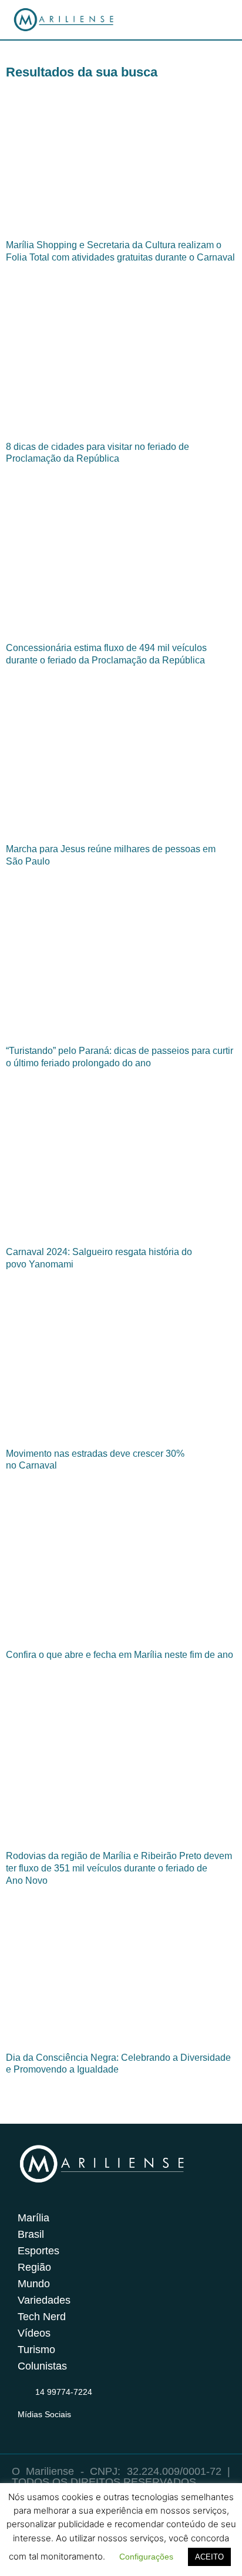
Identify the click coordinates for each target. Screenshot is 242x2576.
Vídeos (34, 2333)
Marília (33, 2218)
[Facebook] (48, 2429)
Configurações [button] (146, 2557)
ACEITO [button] (209, 2557)
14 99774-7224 (64, 2392)
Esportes (38, 2251)
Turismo (36, 2350)
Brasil (31, 2234)
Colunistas (42, 2366)
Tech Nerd (42, 2317)
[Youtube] (70, 2429)
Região (34, 2267)
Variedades (44, 2300)
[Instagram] (25, 2429)
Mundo (34, 2284)
